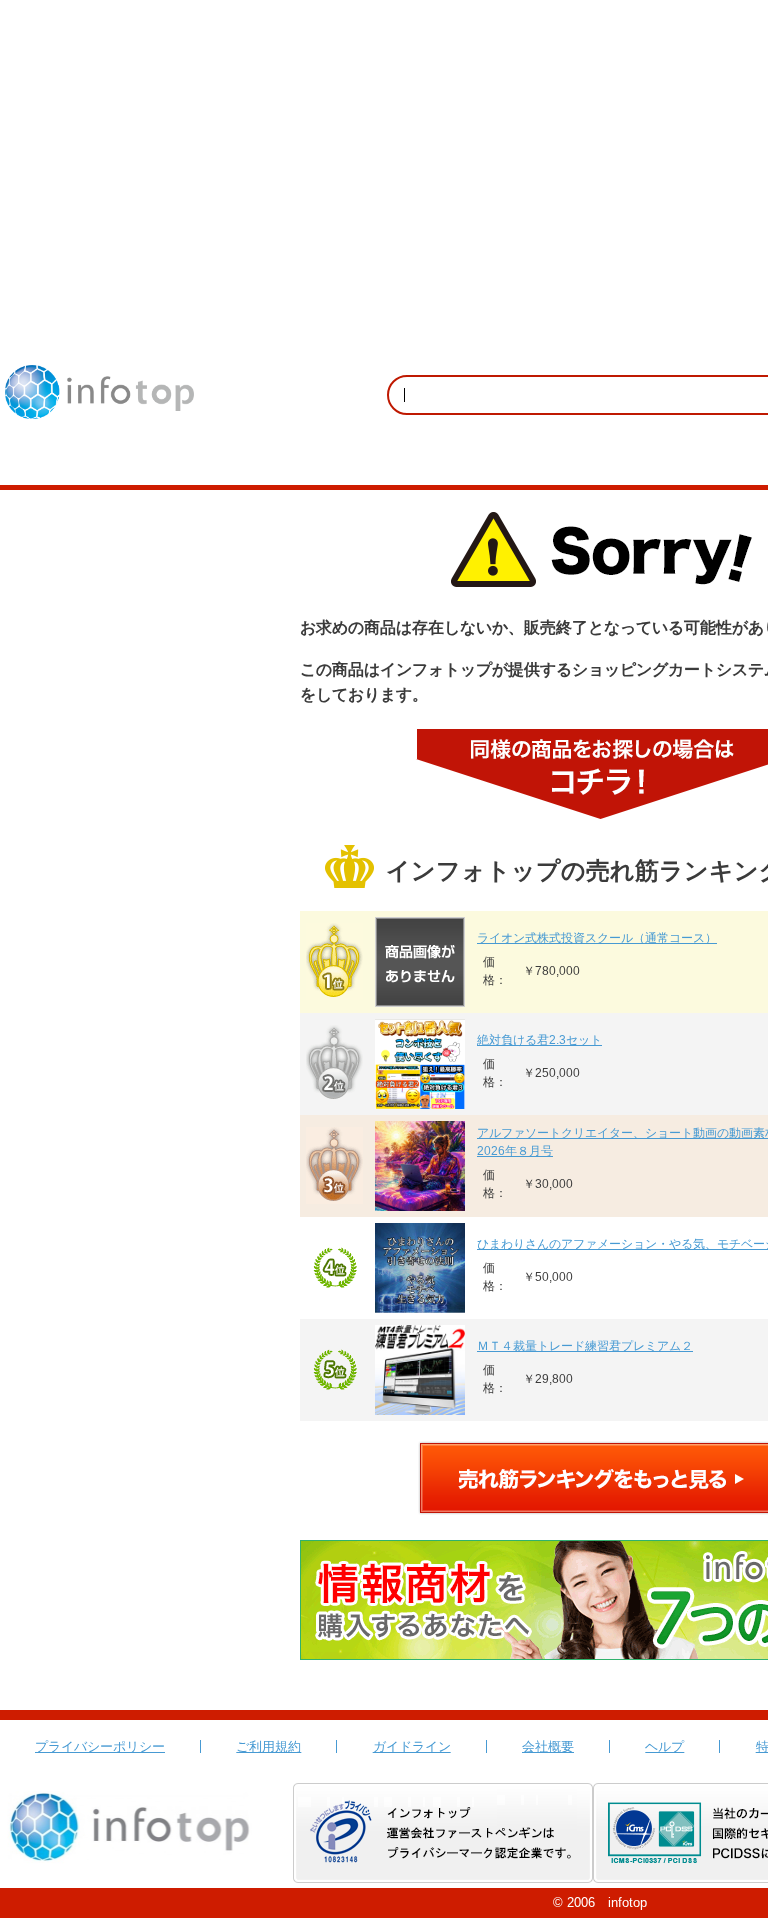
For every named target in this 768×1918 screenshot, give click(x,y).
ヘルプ (664, 1746)
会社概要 (548, 1746)
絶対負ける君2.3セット (539, 1040)
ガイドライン (412, 1746)
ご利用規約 (268, 1746)
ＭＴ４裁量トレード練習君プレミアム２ (585, 1346)
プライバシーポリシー (100, 1746)
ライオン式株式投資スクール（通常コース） (597, 938)
